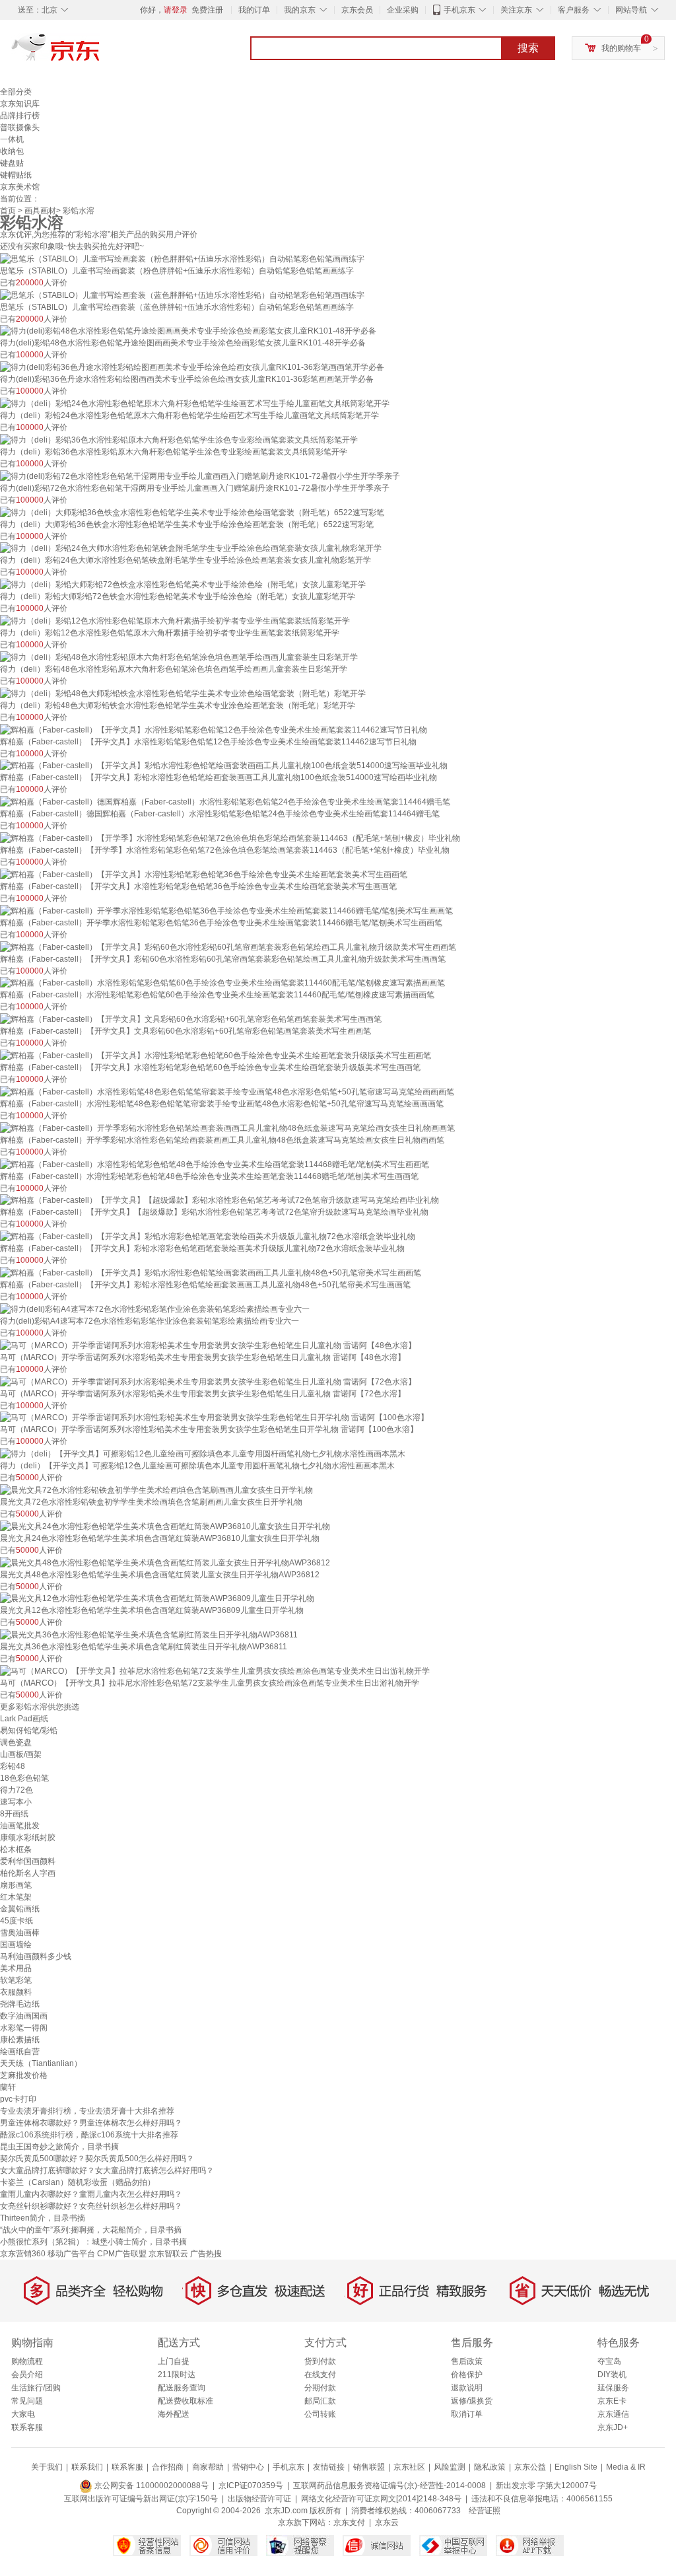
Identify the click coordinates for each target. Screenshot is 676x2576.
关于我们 (47, 2467)
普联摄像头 (20, 127)
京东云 (387, 2522)
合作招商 (168, 2467)
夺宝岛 (609, 2361)
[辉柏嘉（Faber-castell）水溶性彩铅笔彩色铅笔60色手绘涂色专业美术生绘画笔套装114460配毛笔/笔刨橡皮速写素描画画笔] (222, 983)
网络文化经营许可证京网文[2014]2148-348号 (381, 2499)
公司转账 (320, 2414)
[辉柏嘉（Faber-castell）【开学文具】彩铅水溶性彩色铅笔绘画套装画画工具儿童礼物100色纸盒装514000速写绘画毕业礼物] (224, 766)
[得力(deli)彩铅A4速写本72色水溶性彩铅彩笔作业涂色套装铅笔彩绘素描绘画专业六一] (155, 1308)
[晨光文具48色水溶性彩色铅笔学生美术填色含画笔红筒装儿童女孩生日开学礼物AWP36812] (165, 1562)
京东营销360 (23, 2254)
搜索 (528, 48)
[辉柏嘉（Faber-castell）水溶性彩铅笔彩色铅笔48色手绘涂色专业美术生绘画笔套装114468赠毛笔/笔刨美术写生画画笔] (215, 1164)
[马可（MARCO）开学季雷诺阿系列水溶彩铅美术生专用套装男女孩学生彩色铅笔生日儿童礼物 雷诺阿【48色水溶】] (208, 1345)
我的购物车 (621, 48)
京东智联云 (168, 2254)
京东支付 (349, 2522)
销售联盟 (369, 2467)
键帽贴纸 (16, 175)
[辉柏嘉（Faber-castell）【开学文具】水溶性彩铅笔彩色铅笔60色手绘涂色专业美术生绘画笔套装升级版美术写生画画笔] (216, 1055)
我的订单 (254, 10)
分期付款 (320, 2388)
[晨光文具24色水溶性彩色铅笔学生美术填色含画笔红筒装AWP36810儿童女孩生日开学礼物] (165, 1526)
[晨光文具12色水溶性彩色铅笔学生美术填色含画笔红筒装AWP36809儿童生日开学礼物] (157, 1598)
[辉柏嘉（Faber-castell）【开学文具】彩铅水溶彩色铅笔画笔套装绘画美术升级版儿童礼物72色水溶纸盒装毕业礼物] (208, 1236)
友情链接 (329, 2467)
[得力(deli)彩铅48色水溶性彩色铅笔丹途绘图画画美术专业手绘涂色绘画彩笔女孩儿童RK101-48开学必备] (188, 331)
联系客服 (27, 2427)
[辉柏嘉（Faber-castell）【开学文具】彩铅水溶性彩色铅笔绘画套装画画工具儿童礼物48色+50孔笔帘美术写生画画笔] (211, 1272)
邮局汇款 (320, 2401)
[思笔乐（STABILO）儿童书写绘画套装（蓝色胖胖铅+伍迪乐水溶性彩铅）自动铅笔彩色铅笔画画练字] (182, 295)
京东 (100, 53)
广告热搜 (206, 2254)
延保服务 (613, 2388)
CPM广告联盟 (122, 2254)
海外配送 (174, 2414)
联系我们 (87, 2467)
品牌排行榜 (20, 116)
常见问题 (27, 2401)
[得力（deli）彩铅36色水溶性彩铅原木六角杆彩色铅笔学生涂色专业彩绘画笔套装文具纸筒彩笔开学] (179, 439)
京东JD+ (613, 2427)
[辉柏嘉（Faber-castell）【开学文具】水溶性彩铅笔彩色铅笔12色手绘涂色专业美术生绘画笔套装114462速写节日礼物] (214, 729)
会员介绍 (27, 2375)
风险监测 (450, 2467)
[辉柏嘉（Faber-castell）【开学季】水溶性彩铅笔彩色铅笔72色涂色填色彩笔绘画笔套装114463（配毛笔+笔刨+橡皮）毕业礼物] (230, 838)
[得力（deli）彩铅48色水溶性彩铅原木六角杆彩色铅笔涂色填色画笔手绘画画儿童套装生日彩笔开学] (179, 657)
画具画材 (40, 211)
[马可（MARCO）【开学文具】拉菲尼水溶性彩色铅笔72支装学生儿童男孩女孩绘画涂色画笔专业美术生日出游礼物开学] (215, 1670)
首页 (8, 211)
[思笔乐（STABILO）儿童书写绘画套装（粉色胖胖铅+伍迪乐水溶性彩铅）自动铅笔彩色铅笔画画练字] (182, 258)
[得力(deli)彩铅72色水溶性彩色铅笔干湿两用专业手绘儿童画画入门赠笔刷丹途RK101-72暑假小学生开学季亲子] (200, 476)
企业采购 (403, 10)
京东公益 (530, 2467)
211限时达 (177, 2375)
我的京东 (300, 10)
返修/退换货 (472, 2401)
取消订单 (467, 2414)
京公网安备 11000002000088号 (151, 2486)
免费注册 (207, 10)
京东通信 (613, 2414)
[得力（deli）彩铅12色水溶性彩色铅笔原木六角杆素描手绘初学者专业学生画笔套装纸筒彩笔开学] (175, 620)
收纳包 (12, 151)
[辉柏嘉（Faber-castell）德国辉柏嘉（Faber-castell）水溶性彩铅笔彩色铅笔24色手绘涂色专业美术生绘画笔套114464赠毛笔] (225, 801)
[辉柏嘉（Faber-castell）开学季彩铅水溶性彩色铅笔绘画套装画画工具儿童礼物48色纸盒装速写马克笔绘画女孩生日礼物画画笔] (227, 1127)
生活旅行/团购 (36, 2388)
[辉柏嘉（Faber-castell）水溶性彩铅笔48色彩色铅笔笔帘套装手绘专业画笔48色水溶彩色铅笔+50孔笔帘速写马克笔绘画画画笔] (227, 1091)
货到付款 (320, 2361)
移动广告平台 (71, 2254)
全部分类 (16, 92)
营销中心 (248, 2467)
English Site (576, 2467)
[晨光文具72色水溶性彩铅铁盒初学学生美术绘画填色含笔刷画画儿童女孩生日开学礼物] (156, 1489)
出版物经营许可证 (259, 2499)
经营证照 (485, 2511)
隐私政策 (490, 2467)
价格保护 (467, 2375)
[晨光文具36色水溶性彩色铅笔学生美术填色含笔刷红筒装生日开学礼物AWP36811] (149, 1634)
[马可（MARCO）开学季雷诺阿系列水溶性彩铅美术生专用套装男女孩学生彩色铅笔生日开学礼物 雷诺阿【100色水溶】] (214, 1417)
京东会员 (357, 10)
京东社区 (409, 2467)
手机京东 (459, 10)
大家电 (23, 2414)
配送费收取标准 (186, 2401)
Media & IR (626, 2467)
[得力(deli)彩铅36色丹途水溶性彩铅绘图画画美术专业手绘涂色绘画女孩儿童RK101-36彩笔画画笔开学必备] (192, 367)
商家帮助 (208, 2467)
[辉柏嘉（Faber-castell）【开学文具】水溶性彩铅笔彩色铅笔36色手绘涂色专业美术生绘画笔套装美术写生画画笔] (204, 874)
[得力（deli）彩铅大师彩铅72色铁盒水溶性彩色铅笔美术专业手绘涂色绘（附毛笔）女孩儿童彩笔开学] (183, 584)
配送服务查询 (182, 2388)
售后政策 (467, 2361)
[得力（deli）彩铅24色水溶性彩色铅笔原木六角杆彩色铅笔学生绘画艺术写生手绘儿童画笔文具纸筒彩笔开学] (195, 403)
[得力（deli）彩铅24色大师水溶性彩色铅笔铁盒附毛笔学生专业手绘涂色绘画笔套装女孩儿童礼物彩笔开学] (191, 548)
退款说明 (467, 2388)
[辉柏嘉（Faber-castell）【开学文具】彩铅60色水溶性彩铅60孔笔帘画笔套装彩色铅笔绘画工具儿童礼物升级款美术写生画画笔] (228, 947)
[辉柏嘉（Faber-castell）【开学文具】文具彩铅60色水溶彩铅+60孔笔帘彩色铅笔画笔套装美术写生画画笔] (191, 1019)
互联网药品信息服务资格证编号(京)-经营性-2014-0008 (389, 2486)
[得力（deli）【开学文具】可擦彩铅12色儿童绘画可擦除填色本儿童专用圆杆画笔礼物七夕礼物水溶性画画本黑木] (203, 1453)
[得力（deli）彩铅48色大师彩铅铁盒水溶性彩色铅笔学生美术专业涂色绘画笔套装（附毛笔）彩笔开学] (183, 693)
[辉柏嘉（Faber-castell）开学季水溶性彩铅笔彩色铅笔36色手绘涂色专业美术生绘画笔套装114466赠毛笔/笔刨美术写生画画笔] (226, 910)
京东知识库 (20, 104)
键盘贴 (12, 163)
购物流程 (27, 2361)
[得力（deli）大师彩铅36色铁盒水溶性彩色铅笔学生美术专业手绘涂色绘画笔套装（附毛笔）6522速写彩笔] (192, 512)
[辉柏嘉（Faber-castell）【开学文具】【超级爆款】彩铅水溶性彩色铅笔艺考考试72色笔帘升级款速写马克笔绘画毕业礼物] (220, 1200)
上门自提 (174, 2361)
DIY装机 (612, 2375)
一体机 (12, 139)
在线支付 (320, 2375)
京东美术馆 (20, 187)
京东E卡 (612, 2401)
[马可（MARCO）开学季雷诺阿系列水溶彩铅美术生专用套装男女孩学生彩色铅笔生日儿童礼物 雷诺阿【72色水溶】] (208, 1381)
